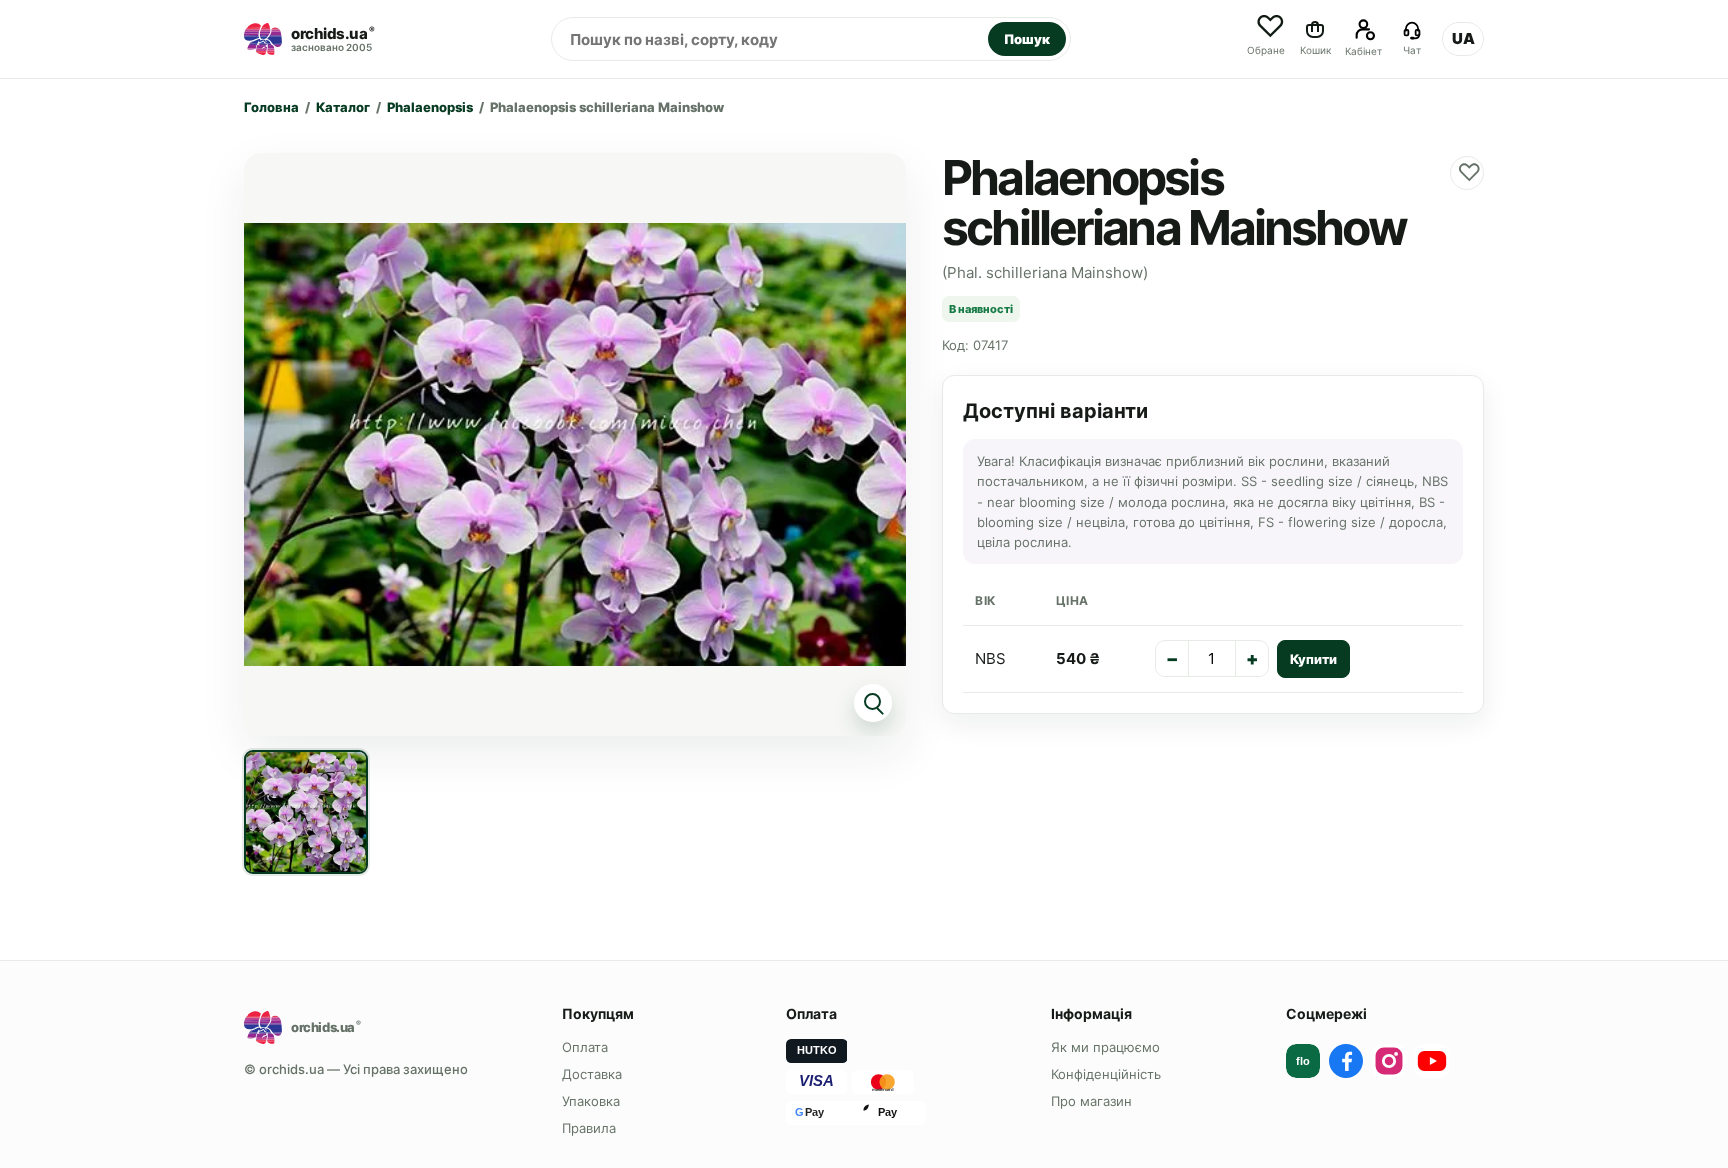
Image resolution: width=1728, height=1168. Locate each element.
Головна (271, 107)
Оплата (585, 1047)
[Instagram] (1389, 1061)
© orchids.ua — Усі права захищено (356, 1069)
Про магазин (1091, 1101)
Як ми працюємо (1105, 1047)
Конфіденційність (1106, 1074)
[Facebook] (1346, 1061)
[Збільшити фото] (575, 444)
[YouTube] (1432, 1061)
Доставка (592, 1074)
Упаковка (591, 1101)
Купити (1313, 659)
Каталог (343, 107)
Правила (589, 1128)
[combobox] (770, 39)
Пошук (1027, 39)
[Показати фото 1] (306, 812)
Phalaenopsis (430, 107)
